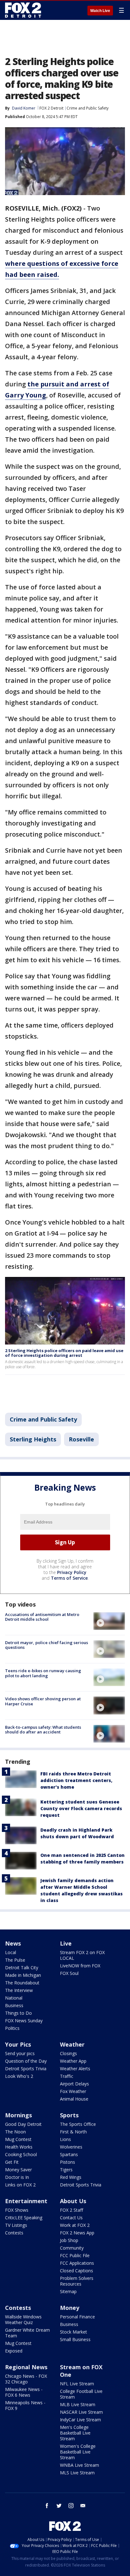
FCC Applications (77, 2263)
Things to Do (18, 2013)
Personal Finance (77, 2317)
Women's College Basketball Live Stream (78, 2452)
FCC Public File (75, 2255)
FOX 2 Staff (71, 2210)
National (14, 1998)
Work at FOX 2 (75, 2225)
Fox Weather (73, 2091)
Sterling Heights (33, 1439)
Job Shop (69, 2240)
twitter (59, 2506)
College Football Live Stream (81, 2394)
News (13, 1943)
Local (11, 1952)
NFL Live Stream (77, 2384)
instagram (71, 2506)
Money (70, 2308)
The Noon (15, 2132)
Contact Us (71, 2218)
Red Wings (71, 2177)
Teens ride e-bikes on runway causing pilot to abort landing (43, 1673)
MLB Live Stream (78, 2404)
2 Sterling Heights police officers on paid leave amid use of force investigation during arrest (64, 1353)
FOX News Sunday (24, 2021)
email (83, 2506)
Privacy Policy (72, 1572)
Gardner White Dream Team (27, 2333)
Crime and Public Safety (88, 108)
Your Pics (18, 2044)
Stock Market (74, 2332)
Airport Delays (74, 2084)
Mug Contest (18, 2139)
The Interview (19, 1990)
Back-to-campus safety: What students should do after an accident (43, 1730)
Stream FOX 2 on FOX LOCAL (82, 1955)
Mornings (18, 2115)
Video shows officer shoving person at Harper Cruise (43, 1701)
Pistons (68, 2162)
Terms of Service (69, 1578)
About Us (73, 2201)
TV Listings (16, 2225)
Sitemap (68, 2291)
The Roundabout (22, 1983)
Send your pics (20, 2053)
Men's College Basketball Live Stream (75, 2433)
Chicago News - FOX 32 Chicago (26, 2379)
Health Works (19, 2147)
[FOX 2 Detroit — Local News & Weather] (23, 10)
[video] (109, 1621)
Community (72, 2248)
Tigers (66, 2170)
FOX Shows (17, 2210)
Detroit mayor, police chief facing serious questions (47, 1645)
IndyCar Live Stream (80, 2420)
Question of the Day (26, 2061)
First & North (73, 2132)
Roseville (81, 1439)
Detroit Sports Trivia (26, 2069)
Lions (65, 2139)
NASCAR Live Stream (81, 2412)
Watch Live (100, 11)
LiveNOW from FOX (80, 1966)
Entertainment (26, 2201)
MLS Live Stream (77, 2473)
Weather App (73, 2061)
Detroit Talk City (22, 1968)
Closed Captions (77, 2271)
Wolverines (71, 2147)
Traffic (67, 2076)
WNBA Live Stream (80, 2465)
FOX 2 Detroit (51, 108)
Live (66, 1943)
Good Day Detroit (23, 2124)
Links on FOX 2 (20, 2185)
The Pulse (15, 1960)
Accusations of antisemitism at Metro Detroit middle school (42, 1617)
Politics (12, 2028)
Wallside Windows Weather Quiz (23, 2320)
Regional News (26, 2367)
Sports (69, 2115)
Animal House (74, 2099)
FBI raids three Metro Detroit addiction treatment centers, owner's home (76, 1780)
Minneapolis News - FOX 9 (25, 2405)
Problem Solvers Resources (77, 2281)
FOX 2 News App (77, 2233)
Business (14, 2005)
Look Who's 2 (19, 2076)
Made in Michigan (23, 1975)
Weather (72, 2044)
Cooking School (21, 2154)
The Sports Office (78, 2124)
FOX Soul (69, 1973)
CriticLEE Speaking (24, 2218)
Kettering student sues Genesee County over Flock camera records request (81, 1808)
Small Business (75, 2339)
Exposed (14, 2351)
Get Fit (12, 2162)
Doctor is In (17, 2177)
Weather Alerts (75, 2069)
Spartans (69, 2154)
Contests (14, 2233)
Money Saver (18, 2170)
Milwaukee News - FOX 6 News (24, 2392)
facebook (47, 2506)
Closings (68, 2053)
